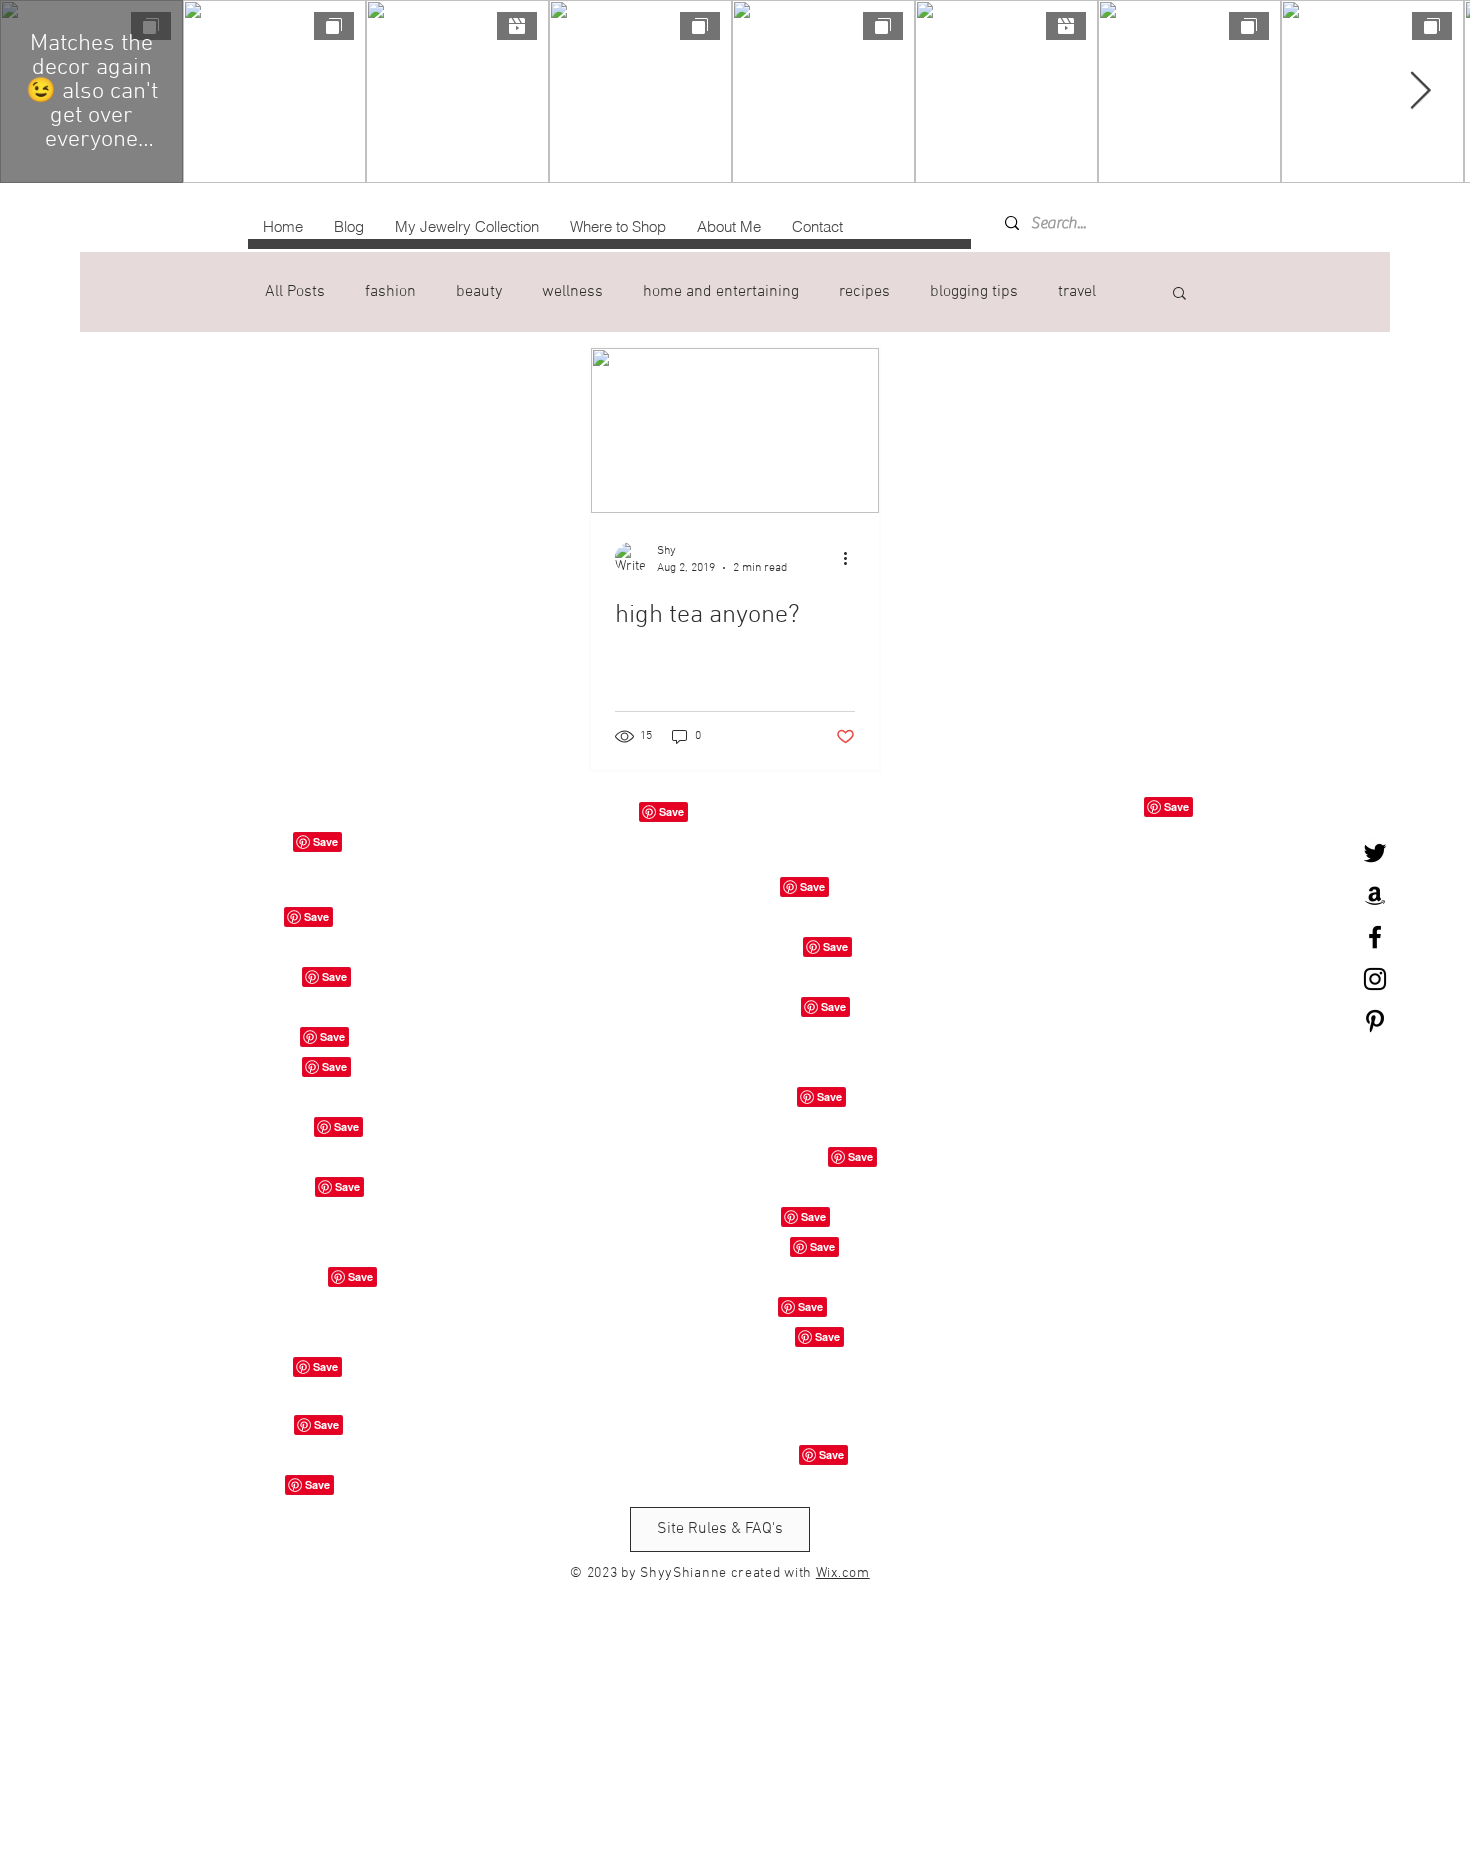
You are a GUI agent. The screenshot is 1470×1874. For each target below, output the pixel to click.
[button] (1179, 294)
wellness (572, 292)
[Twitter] (1375, 853)
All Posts (295, 292)
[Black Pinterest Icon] (1375, 1021)
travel (1077, 292)
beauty (479, 292)
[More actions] (852, 558)
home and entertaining (721, 292)
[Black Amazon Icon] (1375, 895)
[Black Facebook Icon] (1375, 937)
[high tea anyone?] (735, 430)
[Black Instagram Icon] (1375, 979)
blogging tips (974, 292)
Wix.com (843, 1573)
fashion (390, 292)
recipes (864, 292)
